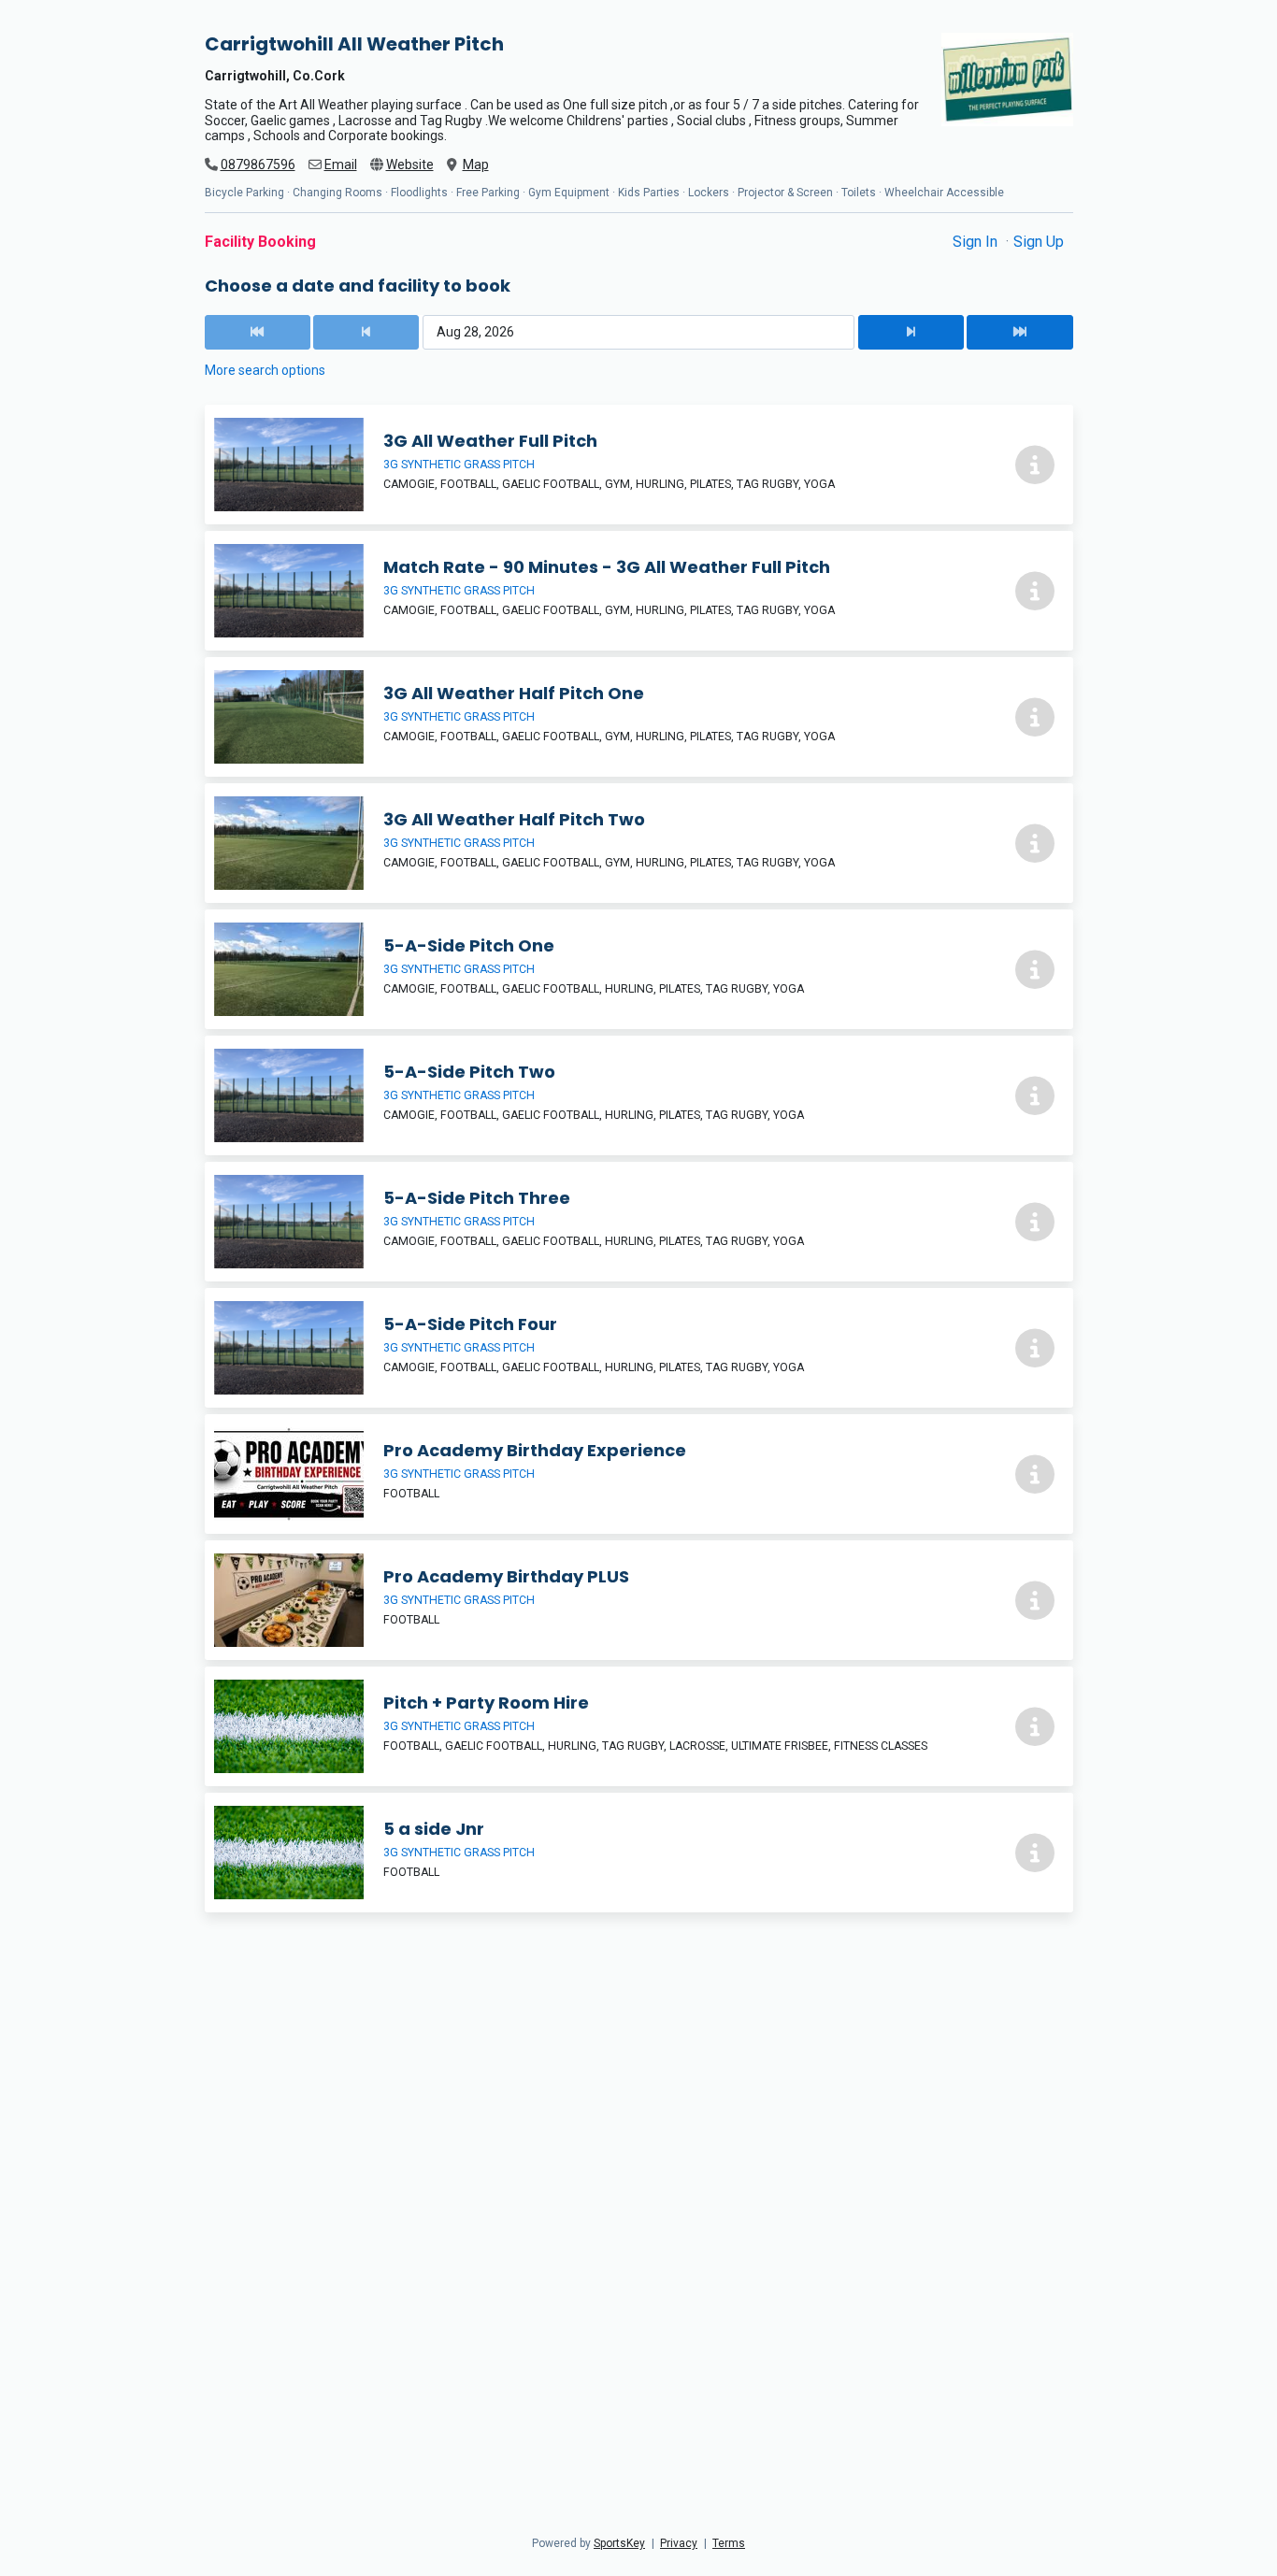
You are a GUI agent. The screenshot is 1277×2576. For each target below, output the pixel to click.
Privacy (679, 2543)
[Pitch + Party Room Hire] (639, 1726)
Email (341, 165)
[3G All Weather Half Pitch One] (639, 717)
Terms (729, 2543)
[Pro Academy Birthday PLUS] (639, 1600)
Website (410, 165)
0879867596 (258, 165)
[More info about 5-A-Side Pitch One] (1035, 969)
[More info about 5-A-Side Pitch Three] (1035, 1222)
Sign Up (1039, 242)
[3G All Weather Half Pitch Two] (639, 843)
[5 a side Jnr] (639, 1853)
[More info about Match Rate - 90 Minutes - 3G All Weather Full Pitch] (1035, 591)
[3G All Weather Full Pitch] (639, 465)
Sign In (977, 242)
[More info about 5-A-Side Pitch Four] (1035, 1348)
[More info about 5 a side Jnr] (1035, 1853)
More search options (265, 370)
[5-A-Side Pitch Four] (639, 1348)
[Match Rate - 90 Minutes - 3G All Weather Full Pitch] (639, 591)
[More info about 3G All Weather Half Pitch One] (1035, 717)
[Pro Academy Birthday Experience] (639, 1474)
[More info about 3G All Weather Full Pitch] (1035, 465)
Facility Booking (260, 242)
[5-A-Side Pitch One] (639, 969)
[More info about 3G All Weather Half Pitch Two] (1035, 843)
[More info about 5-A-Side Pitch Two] (1035, 1095)
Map (476, 165)
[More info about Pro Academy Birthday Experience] (1035, 1474)
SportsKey (619, 2543)
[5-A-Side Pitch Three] (639, 1222)
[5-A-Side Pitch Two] (639, 1095)
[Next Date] (911, 332)
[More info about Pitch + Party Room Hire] (1035, 1726)
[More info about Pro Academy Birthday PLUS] (1035, 1600)
